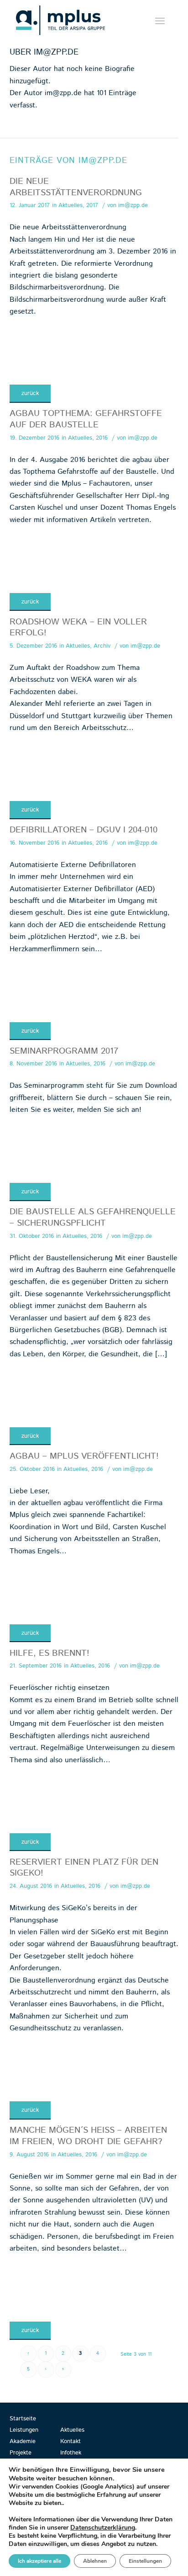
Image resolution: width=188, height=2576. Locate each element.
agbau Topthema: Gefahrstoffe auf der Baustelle (86, 419)
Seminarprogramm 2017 (64, 1051)
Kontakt (70, 2442)
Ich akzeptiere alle (39, 2561)
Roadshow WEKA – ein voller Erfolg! (78, 628)
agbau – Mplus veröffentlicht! (84, 1456)
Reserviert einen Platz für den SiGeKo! (84, 1868)
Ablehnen (95, 2561)
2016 (102, 438)
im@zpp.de (133, 205)
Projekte (21, 2453)
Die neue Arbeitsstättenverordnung (76, 187)
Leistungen (24, 2430)
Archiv (102, 646)
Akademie (23, 2442)
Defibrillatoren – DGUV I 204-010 (84, 830)
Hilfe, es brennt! (50, 1653)
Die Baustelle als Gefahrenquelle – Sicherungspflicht (93, 1217)
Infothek (71, 2453)
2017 (92, 205)
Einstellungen (145, 2561)
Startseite (23, 2419)
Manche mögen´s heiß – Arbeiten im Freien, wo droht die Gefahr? (88, 2136)
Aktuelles (70, 205)
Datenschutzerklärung (103, 2528)
